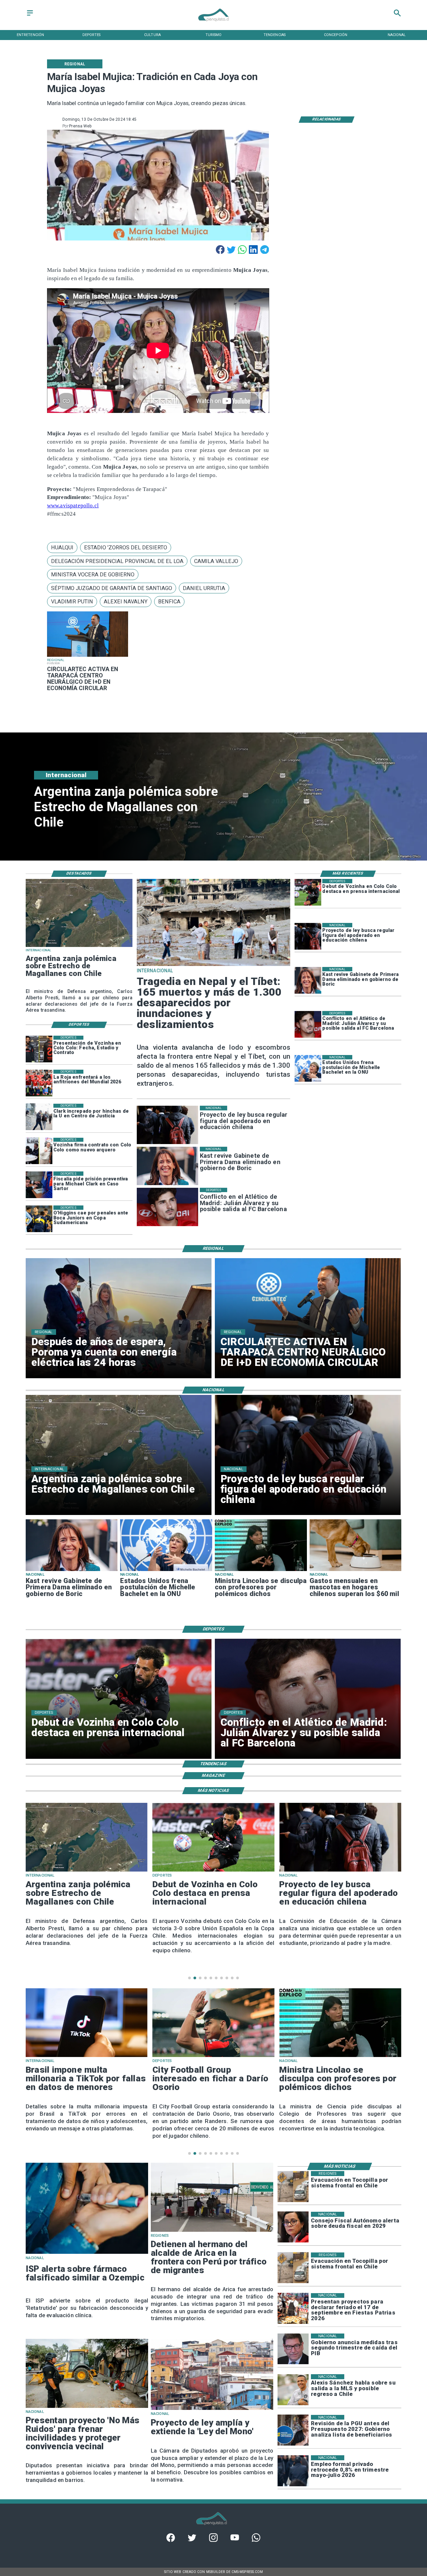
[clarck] (39, 1117)
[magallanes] (79, 947)
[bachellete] (308, 1068)
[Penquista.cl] (30, 16)
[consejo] (293, 2227)
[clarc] (39, 1185)
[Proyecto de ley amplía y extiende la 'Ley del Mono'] (212, 2410)
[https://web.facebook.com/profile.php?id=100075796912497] (171, 2541)
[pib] (293, 2349)
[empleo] (293, 2471)
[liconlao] (261, 1571)
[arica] (212, 2231)
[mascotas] (356, 1571)
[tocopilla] (293, 2187)
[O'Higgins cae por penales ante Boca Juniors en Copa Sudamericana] (39, 1219)
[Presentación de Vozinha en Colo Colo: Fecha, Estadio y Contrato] (39, 1049)
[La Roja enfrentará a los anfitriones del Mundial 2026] (39, 1083)
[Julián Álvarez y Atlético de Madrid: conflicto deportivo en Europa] (308, 1024)
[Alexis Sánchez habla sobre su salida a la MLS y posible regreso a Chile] (293, 2390)
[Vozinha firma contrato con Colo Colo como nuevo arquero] (39, 1151)
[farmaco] (87, 2253)
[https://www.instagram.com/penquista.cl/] (213, 2541)
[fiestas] (293, 2309)
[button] (62, 548)
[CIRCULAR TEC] (88, 657)
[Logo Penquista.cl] (213, 24)
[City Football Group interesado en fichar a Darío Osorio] (87, 2057)
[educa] (308, 936)
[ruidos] (87, 2408)
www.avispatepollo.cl (73, 505)
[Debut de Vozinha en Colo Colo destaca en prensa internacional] (308, 892)
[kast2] (308, 980)
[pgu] (293, 2430)
